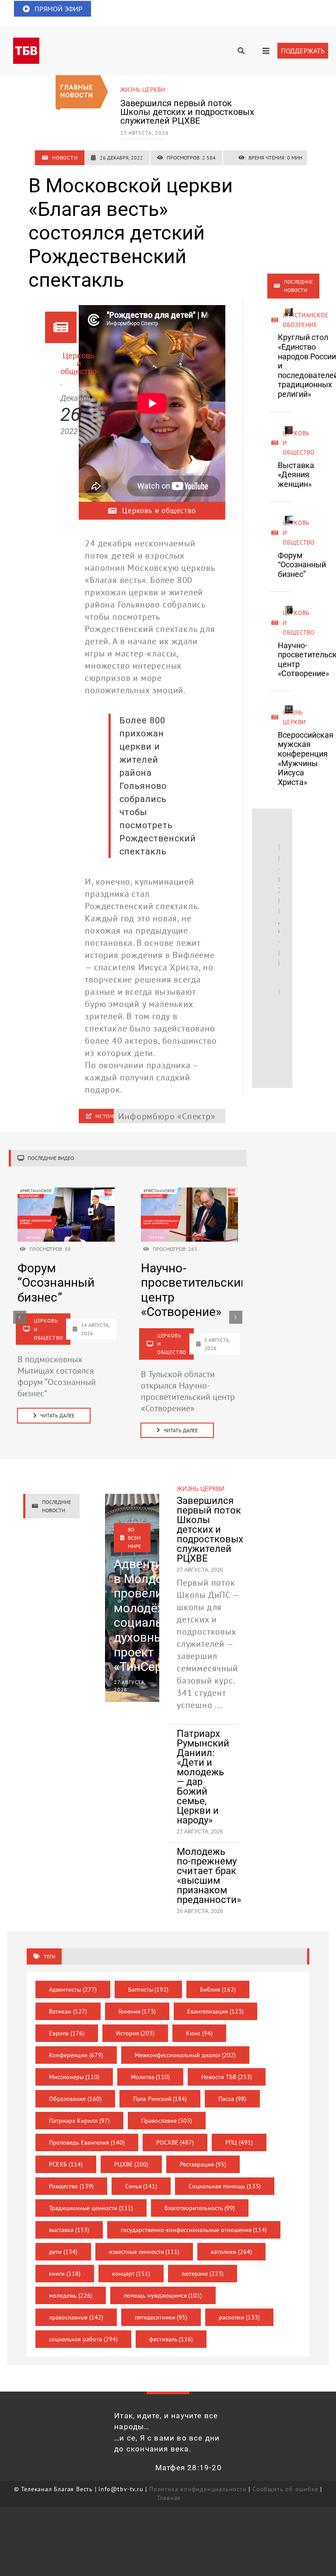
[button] (20, 1317)
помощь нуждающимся (163, 2295)
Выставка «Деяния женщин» (296, 475)
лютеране (203, 2274)
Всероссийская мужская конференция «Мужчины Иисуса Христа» (306, 759)
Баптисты (149, 1989)
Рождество (71, 2186)
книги (65, 2274)
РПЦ (239, 2142)
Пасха (232, 2099)
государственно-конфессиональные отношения (194, 2230)
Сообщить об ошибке (285, 2489)
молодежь (71, 2295)
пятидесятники (161, 2317)
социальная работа (83, 2339)
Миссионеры (74, 2077)
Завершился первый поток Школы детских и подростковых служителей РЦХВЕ (187, 112)
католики (231, 2252)
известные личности (144, 2252)
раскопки (239, 2317)
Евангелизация (215, 2011)
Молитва (150, 2077)
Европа (67, 2033)
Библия (218, 1989)
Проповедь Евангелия (87, 2142)
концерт (131, 2274)
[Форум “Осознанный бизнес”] (66, 1192)
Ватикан (68, 2011)
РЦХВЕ (131, 2164)
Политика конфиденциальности (198, 2489)
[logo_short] (26, 42)
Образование (75, 2099)
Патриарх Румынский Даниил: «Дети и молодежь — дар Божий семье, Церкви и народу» (203, 1777)
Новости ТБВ (227, 2077)
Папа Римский (160, 2099)
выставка (69, 2230)
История (135, 2033)
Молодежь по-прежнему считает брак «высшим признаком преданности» (209, 1876)
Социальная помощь (225, 2186)
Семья (141, 2186)
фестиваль (171, 2339)
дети (63, 2252)
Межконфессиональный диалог (185, 2055)
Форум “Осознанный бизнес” (302, 565)
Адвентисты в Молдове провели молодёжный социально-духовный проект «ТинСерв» (152, 1615)
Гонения (137, 2011)
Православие (167, 2121)
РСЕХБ (66, 2164)
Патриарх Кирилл (79, 2121)
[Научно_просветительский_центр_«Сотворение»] (189, 1192)
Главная (169, 2498)
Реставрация (203, 2164)
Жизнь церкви (143, 90)
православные (76, 2317)
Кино (199, 2033)
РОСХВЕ (175, 2142)
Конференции (76, 2055)
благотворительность (200, 2208)
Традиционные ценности (91, 2208)
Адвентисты (73, 1989)
